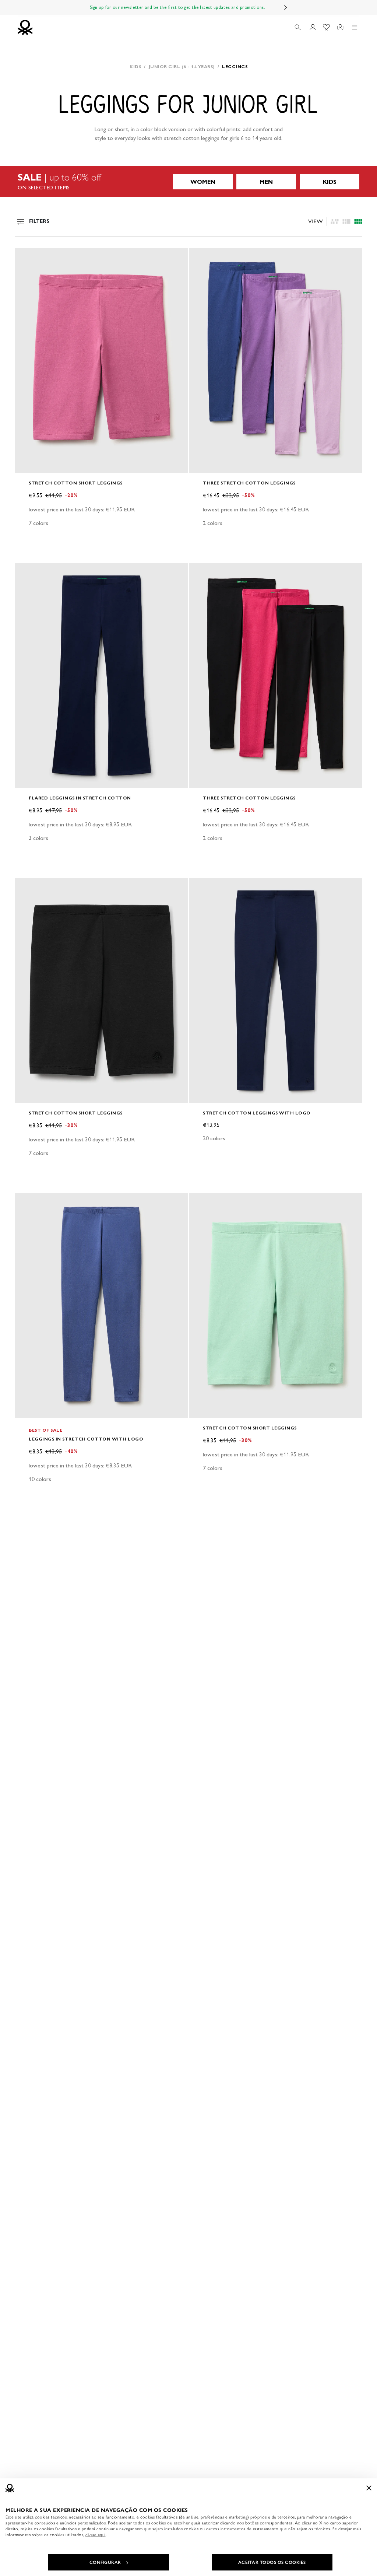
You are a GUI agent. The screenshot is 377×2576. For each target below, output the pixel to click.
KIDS (330, 182)
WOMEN (203, 182)
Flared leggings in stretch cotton (80, 798)
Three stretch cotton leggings (249, 483)
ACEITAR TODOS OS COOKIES (272, 2562)
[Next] (286, 7)
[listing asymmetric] (335, 221)
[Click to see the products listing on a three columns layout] (358, 221)
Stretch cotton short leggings (76, 483)
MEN (266, 182)
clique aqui (96, 2535)
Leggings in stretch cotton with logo (86, 1439)
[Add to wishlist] (27, 258)
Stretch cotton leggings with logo (257, 1113)
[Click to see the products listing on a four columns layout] (346, 221)
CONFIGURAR (105, 2562)
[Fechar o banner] (369, 2488)
